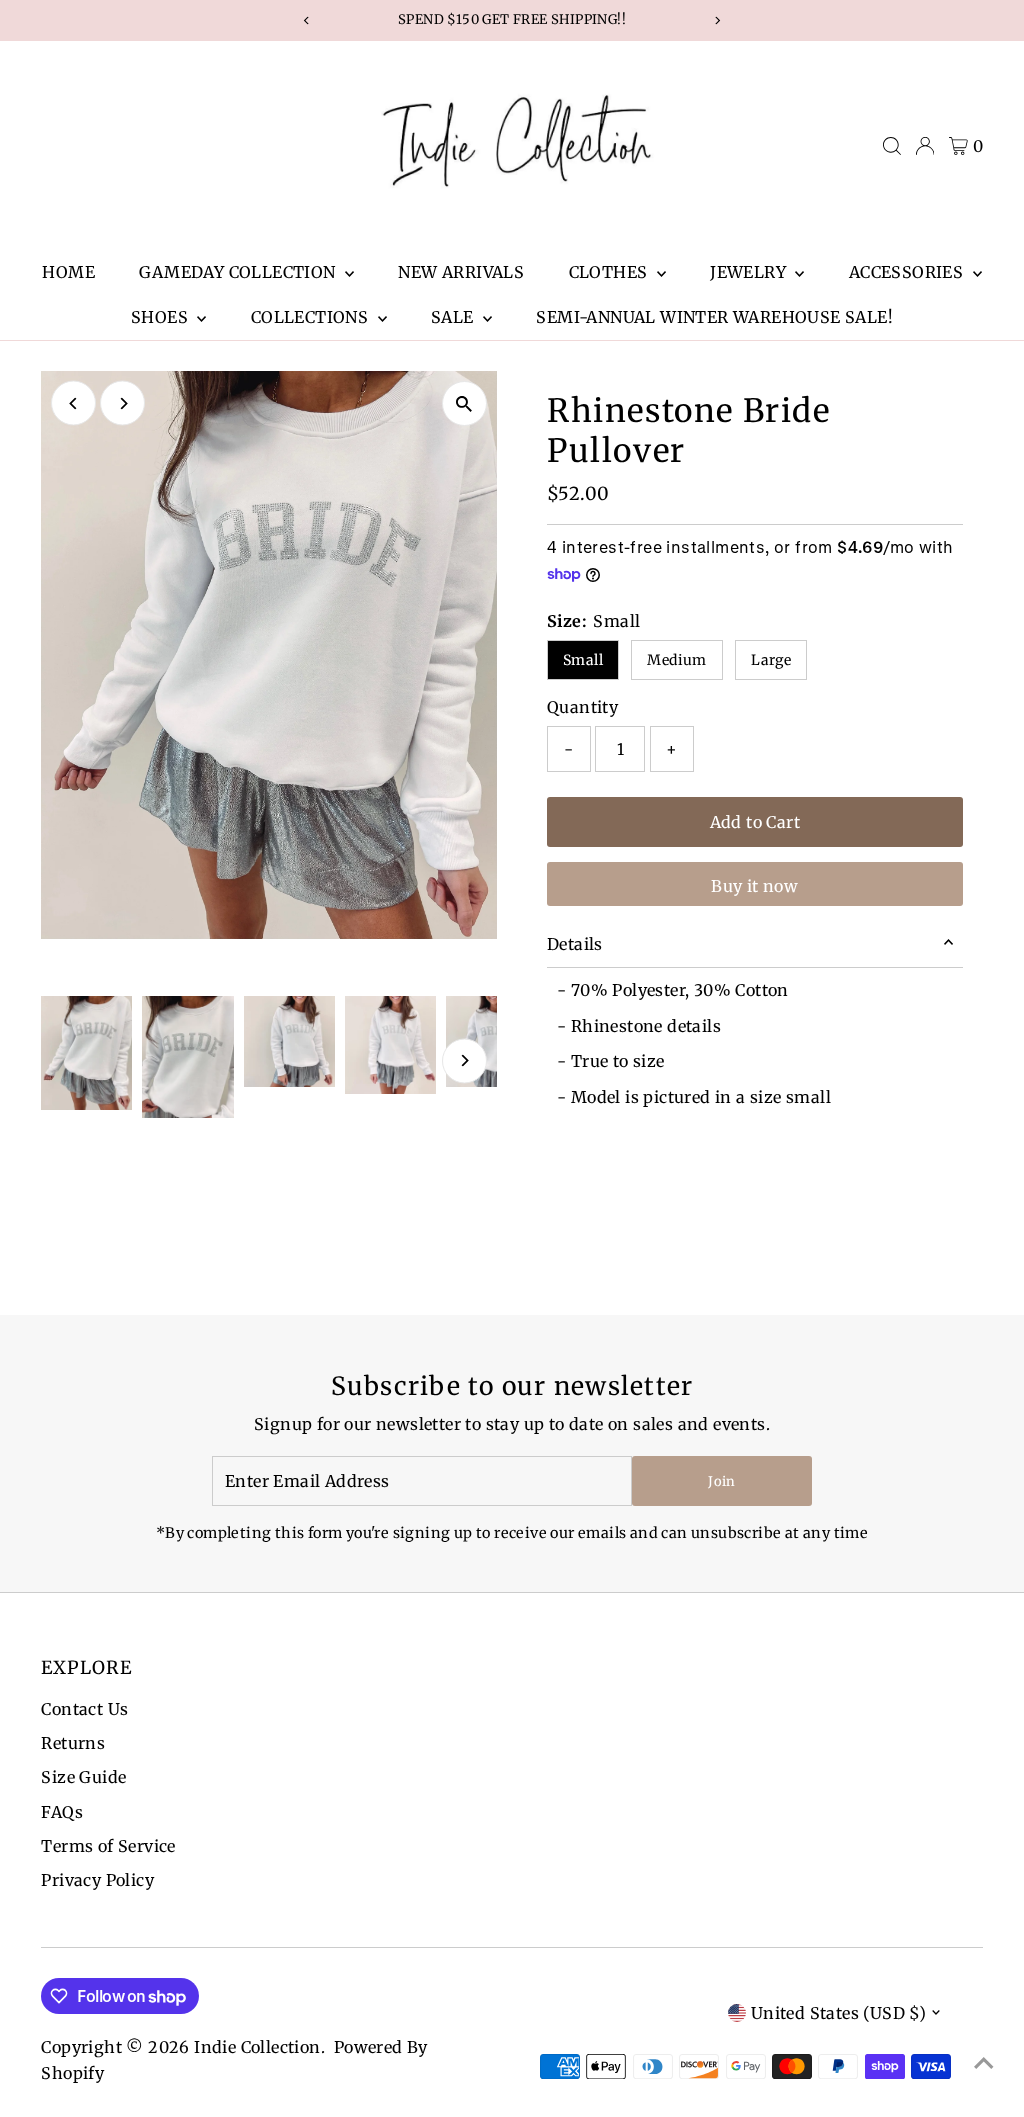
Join (721, 1481)
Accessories (908, 272)
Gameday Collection (239, 272)
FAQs (62, 1812)
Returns (73, 1743)
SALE (454, 317)
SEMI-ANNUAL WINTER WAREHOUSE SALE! (714, 317)
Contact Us (84, 1709)
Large (771, 660)
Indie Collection (257, 2047)
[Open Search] (892, 146)
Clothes (610, 272)
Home (68, 272)
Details (575, 944)
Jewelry (750, 272)
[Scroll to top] (984, 2062)
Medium (676, 660)
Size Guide (83, 1777)
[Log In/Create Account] (925, 146)
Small (583, 660)
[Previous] (73, 403)
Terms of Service (108, 1846)
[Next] (122, 403)
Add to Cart (755, 822)
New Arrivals (461, 272)
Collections (312, 317)
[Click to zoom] (464, 403)
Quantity (582, 707)
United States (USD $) (838, 2013)
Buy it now (754, 886)
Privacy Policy (97, 1880)
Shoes (161, 317)
